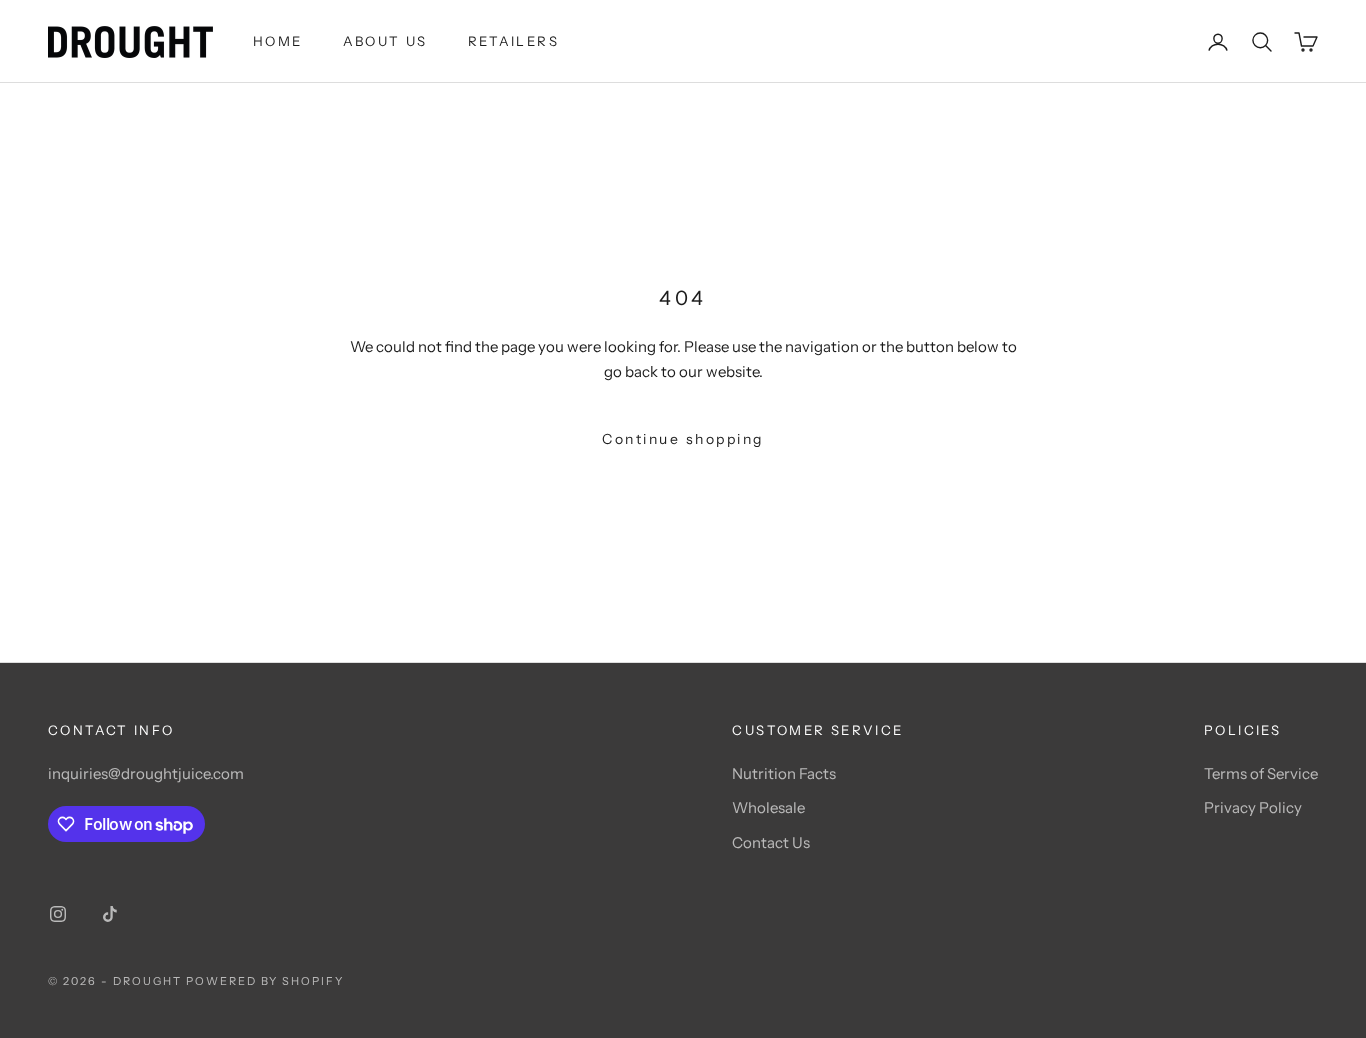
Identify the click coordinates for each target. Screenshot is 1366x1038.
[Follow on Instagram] (58, 914)
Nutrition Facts (784, 773)
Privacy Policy (1253, 807)
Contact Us (771, 842)
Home (278, 41)
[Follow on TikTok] (110, 914)
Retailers (513, 41)
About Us (385, 41)
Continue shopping (683, 439)
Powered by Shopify (265, 981)
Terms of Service (1261, 773)
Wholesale (768, 807)
